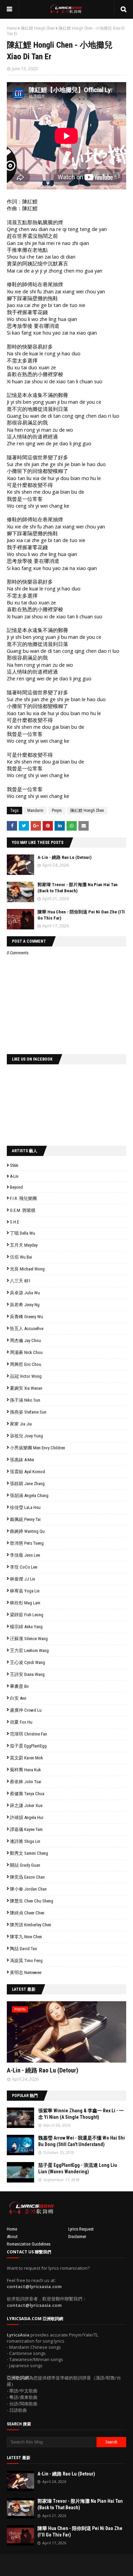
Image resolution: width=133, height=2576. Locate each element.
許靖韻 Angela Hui (27, 1817)
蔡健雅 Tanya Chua (27, 1794)
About (12, 2236)
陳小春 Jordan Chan (28, 1889)
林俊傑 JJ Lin (23, 1579)
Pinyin (57, 811)
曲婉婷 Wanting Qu (27, 1531)
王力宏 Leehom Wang (29, 1651)
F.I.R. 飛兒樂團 (23, 1198)
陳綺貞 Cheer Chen (27, 1913)
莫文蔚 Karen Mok (26, 1758)
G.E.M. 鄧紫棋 (23, 1210)
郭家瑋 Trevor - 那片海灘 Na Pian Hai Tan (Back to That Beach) (80, 2504)
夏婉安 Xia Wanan (26, 1388)
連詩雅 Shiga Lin (25, 1841)
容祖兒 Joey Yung (26, 1436)
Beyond (16, 1187)
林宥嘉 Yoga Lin (25, 1591)
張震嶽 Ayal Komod (27, 1472)
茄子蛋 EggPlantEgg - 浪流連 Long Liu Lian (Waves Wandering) (78, 2169)
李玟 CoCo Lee (24, 1567)
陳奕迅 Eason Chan (27, 1877)
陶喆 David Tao (24, 1949)
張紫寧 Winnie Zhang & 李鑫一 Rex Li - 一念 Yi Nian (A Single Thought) (81, 2114)
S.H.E (14, 1222)
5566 (14, 1165)
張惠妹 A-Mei (22, 1460)
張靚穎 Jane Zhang (27, 1484)
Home (12, 28)
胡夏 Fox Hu (21, 1722)
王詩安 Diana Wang (27, 1674)
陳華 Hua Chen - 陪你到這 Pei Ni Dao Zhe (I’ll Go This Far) (80, 2532)
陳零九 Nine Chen (26, 1937)
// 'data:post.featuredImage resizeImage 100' (20, 2118)
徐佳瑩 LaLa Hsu (25, 1507)
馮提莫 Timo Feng (26, 1961)
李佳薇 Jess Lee (25, 1555)
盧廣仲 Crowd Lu (26, 1710)
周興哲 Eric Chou (26, 1364)
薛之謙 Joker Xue (26, 1806)
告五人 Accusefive (27, 1329)
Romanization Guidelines (29, 2244)
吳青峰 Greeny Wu (26, 1317)
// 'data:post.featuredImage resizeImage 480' (50, 2035)
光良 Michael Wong (27, 1269)
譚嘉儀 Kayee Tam (26, 1829)
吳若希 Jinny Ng (25, 1305)
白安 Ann (18, 1698)
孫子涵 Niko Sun (25, 1400)
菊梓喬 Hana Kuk (25, 1770)
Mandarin (35, 811)
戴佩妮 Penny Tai (25, 1519)
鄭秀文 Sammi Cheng (29, 1853)
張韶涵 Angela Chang (29, 1495)
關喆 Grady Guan (25, 1865)
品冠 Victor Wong (26, 1376)
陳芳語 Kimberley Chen (31, 1925)
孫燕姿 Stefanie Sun (28, 1412)
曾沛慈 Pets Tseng (27, 1543)
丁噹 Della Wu (23, 1233)
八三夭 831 (20, 1281)
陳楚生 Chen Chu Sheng (32, 1901)
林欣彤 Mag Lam (25, 1603)
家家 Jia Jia (21, 1424)
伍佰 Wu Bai (21, 1257)
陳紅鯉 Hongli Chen (38, 28)
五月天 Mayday (24, 1245)
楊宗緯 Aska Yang (26, 1627)
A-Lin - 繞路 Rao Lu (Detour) (64, 857)
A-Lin (14, 1176)
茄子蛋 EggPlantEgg (28, 1746)
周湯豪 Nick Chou (26, 1352)
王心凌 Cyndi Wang (27, 1662)
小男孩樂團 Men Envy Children (38, 1448)
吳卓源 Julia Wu (25, 1293)
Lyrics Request (81, 2229)
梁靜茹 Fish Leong (27, 1615)
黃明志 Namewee (26, 1972)
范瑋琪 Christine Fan (28, 1734)
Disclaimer (77, 2236)
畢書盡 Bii (19, 1686)
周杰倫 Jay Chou (25, 1340)
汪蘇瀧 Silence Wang (29, 1639)
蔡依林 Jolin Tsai (26, 1782)
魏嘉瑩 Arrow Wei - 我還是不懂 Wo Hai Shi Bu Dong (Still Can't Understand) (82, 2141)
